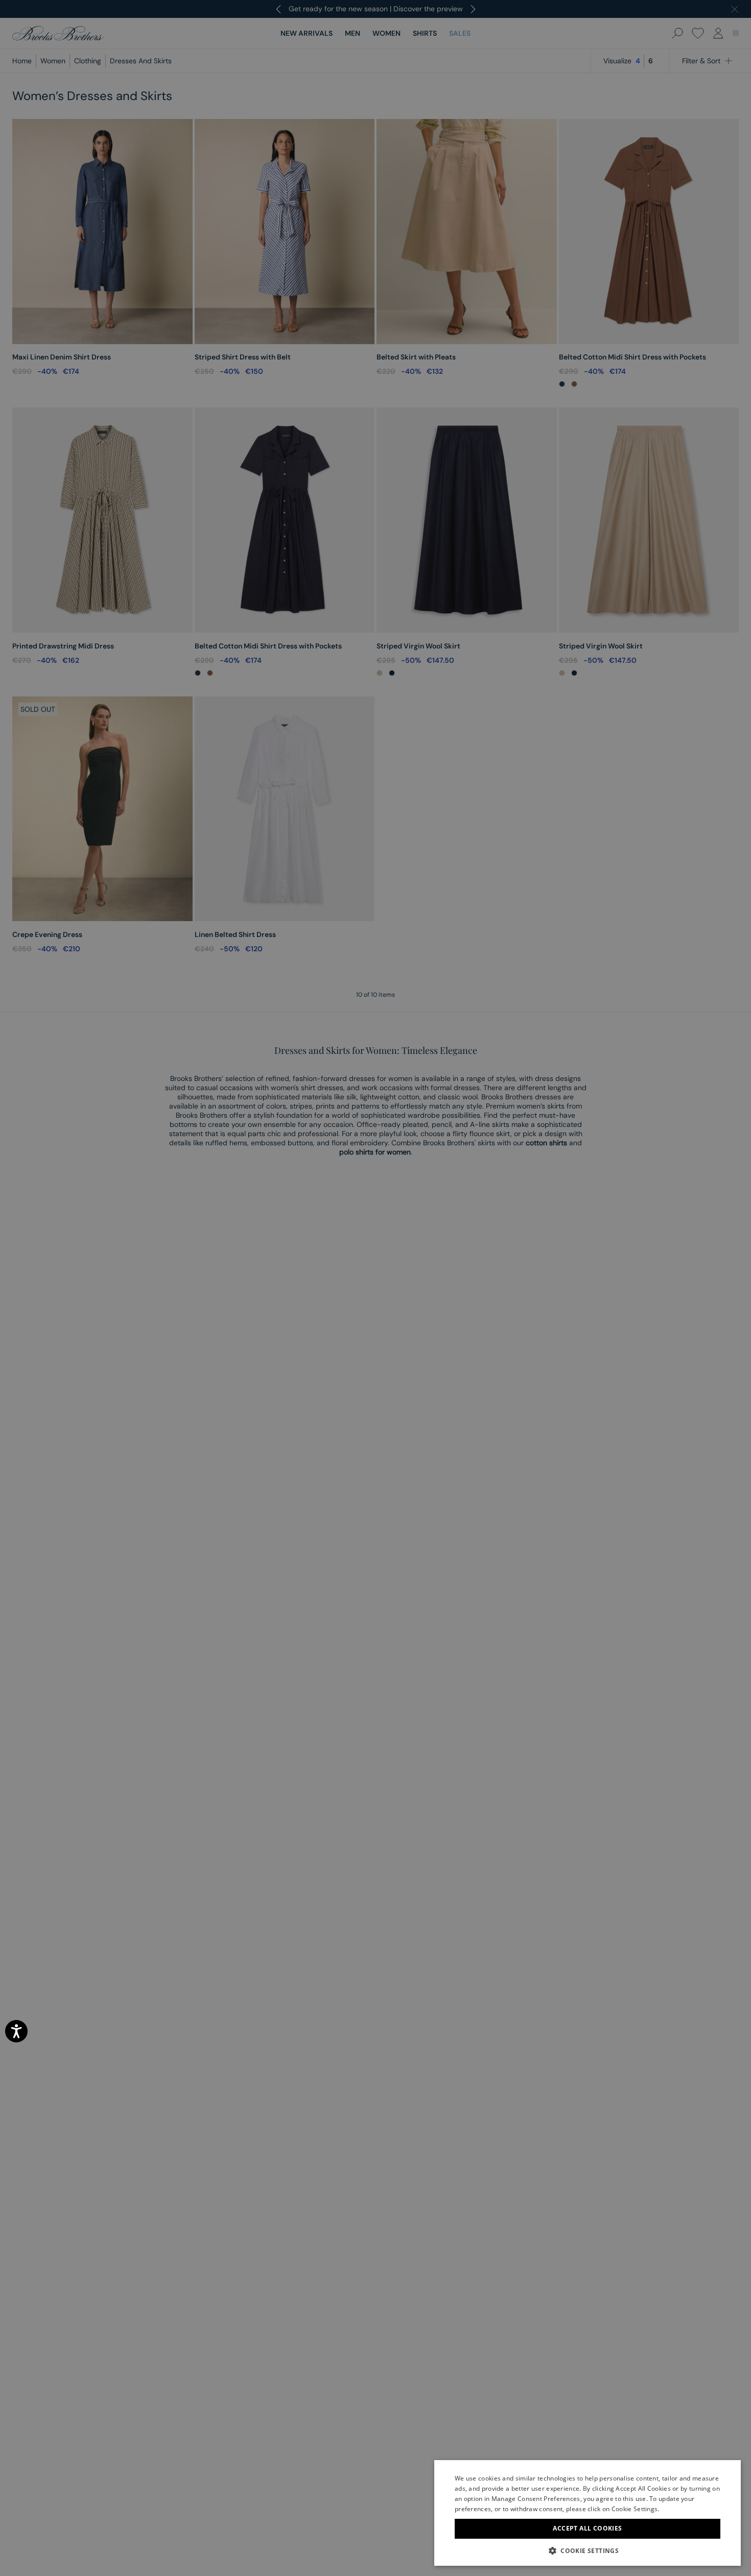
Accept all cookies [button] (587, 2528)
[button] (588, 2550)
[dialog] (375, 1288)
